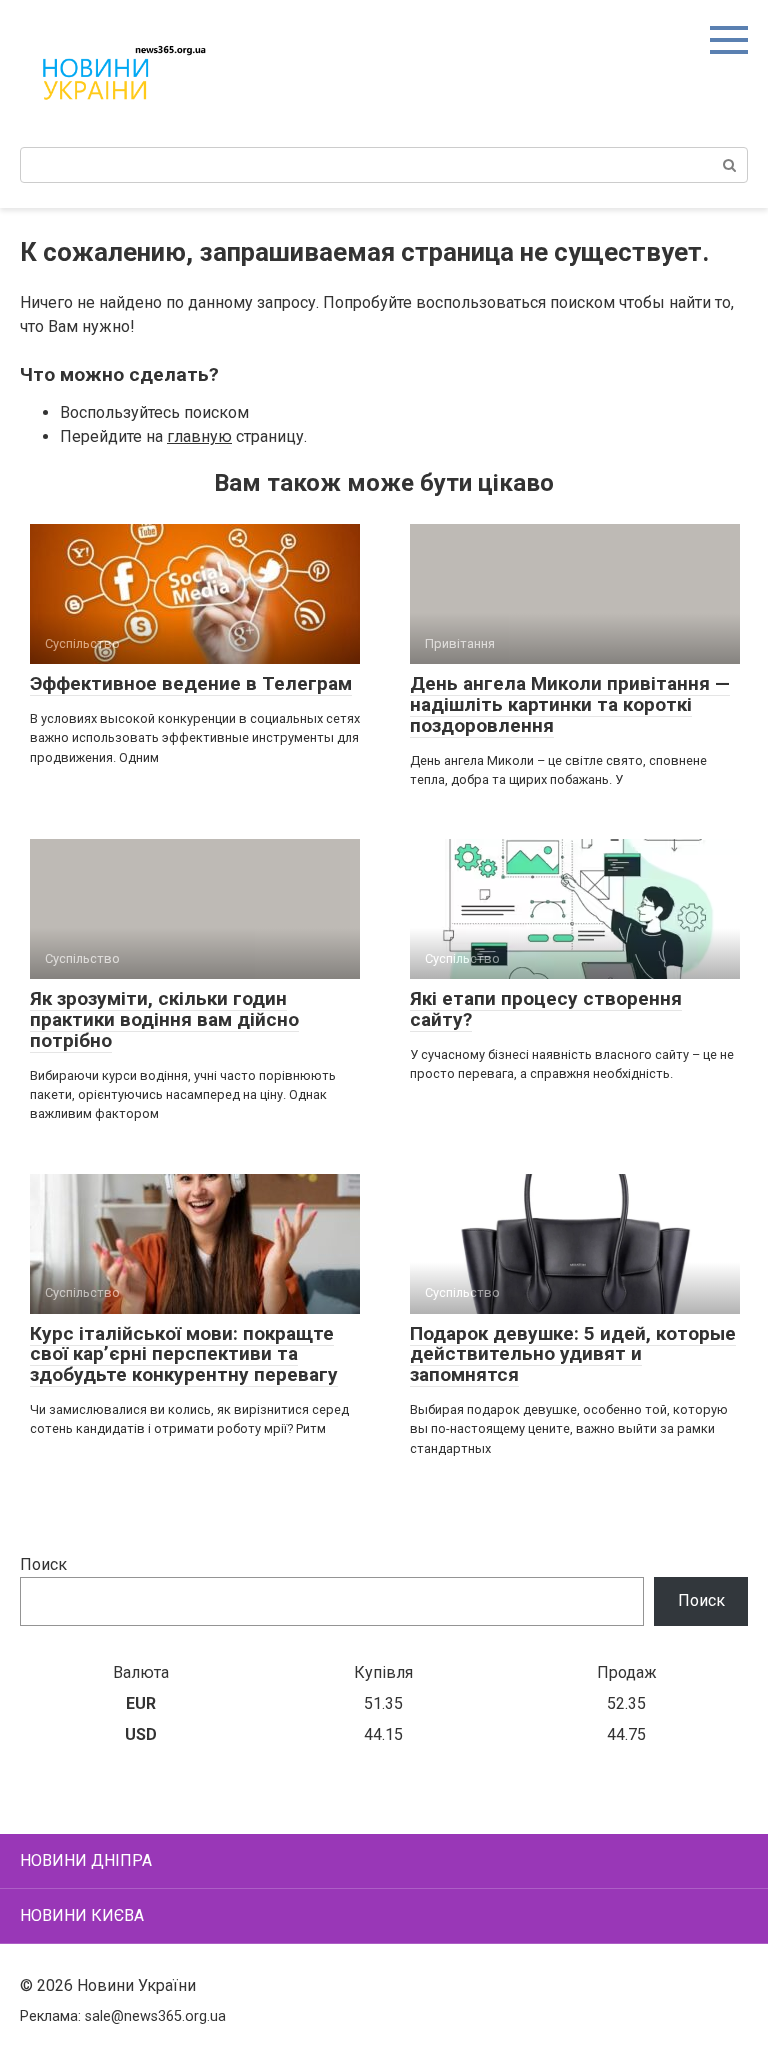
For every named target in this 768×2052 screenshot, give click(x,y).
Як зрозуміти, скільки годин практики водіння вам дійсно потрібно (164, 1019)
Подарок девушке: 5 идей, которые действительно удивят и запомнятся (573, 1354)
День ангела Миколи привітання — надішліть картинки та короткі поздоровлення (570, 704)
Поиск (43, 1564)
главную (199, 436)
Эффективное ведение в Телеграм (191, 683)
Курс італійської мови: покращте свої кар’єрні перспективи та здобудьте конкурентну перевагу (184, 1354)
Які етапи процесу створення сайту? (546, 1009)
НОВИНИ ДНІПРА (86, 1860)
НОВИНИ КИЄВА (82, 1915)
